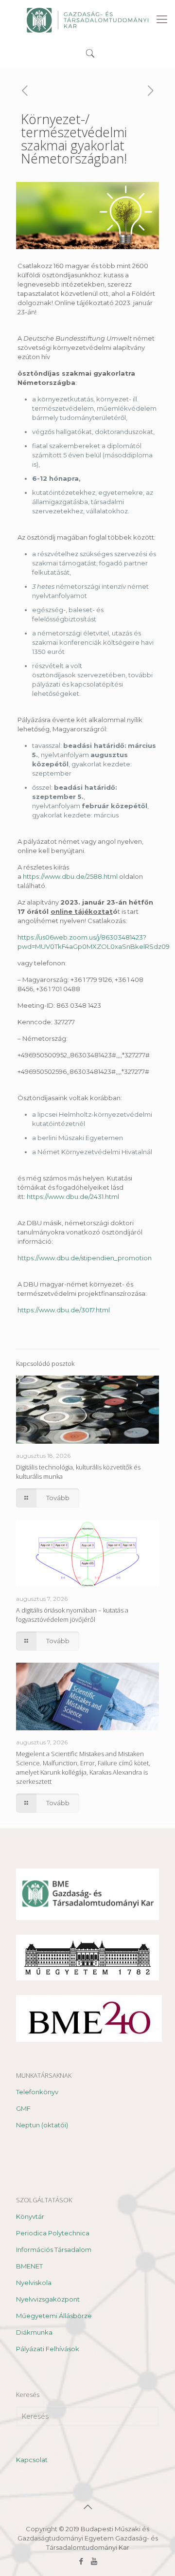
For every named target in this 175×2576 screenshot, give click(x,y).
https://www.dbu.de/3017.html (64, 1310)
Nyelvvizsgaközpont (48, 2299)
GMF (23, 2108)
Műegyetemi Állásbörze (54, 2316)
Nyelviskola (34, 2283)
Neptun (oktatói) (42, 2125)
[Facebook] (81, 2561)
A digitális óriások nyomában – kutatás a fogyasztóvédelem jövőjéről (72, 1615)
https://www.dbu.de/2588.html (71, 876)
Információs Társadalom (54, 2249)
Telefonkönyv (37, 2092)
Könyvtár (30, 2216)
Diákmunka (34, 2332)
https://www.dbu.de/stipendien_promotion (85, 1258)
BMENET (29, 2266)
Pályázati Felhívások (48, 2349)
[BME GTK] (87, 19)
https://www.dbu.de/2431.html (73, 1197)
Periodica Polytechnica (53, 2233)
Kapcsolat (32, 2460)
